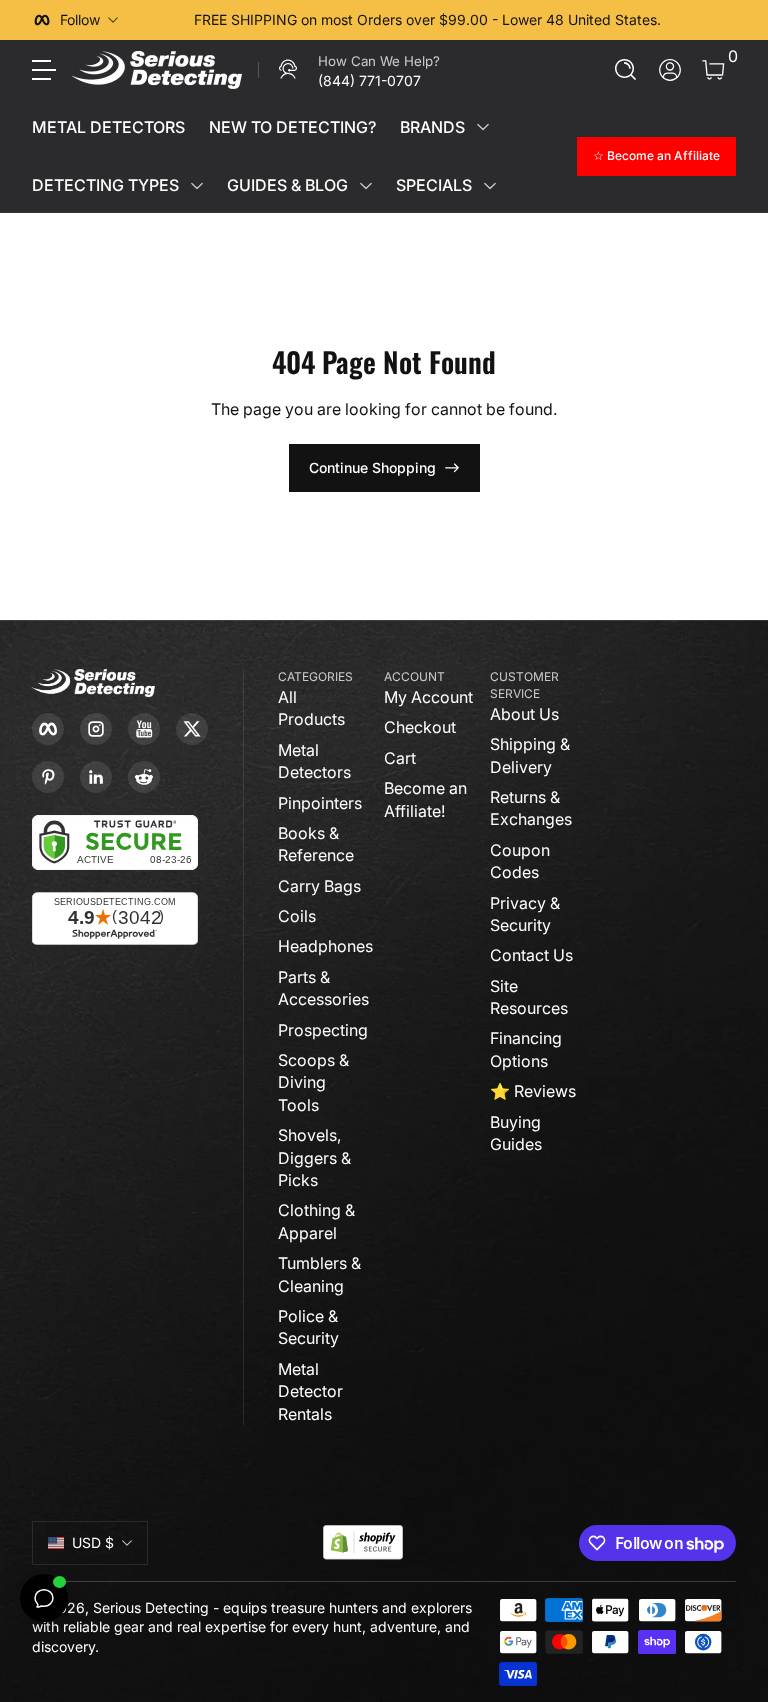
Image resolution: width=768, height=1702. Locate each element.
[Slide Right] (704, 20)
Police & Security (308, 1327)
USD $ (93, 1542)
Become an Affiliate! (425, 799)
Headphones (325, 946)
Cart (400, 758)
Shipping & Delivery (530, 755)
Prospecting (323, 1030)
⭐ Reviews (533, 1091)
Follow (80, 19)
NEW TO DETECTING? (292, 127)
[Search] (626, 70)
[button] (626, 70)
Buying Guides (516, 1133)
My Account (428, 697)
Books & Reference (316, 844)
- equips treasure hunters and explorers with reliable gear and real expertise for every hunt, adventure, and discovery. (252, 1627)
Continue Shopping (372, 467)
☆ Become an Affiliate (656, 155)
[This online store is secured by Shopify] (363, 1542)
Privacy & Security (525, 914)
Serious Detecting (151, 1607)
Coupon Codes (520, 861)
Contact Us (531, 955)
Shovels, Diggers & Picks (314, 1157)
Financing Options (526, 1049)
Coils (297, 916)
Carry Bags (319, 886)
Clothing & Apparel (316, 1221)
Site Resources (529, 997)
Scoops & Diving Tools (313, 1082)
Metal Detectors (314, 761)
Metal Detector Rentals (310, 1391)
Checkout (420, 727)
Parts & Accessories (323, 988)
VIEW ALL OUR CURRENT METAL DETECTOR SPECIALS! (504, 19)
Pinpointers (320, 803)
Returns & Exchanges (531, 808)
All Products (311, 708)
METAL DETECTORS (108, 127)
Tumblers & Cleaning (319, 1274)
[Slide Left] (150, 20)
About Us (524, 714)
